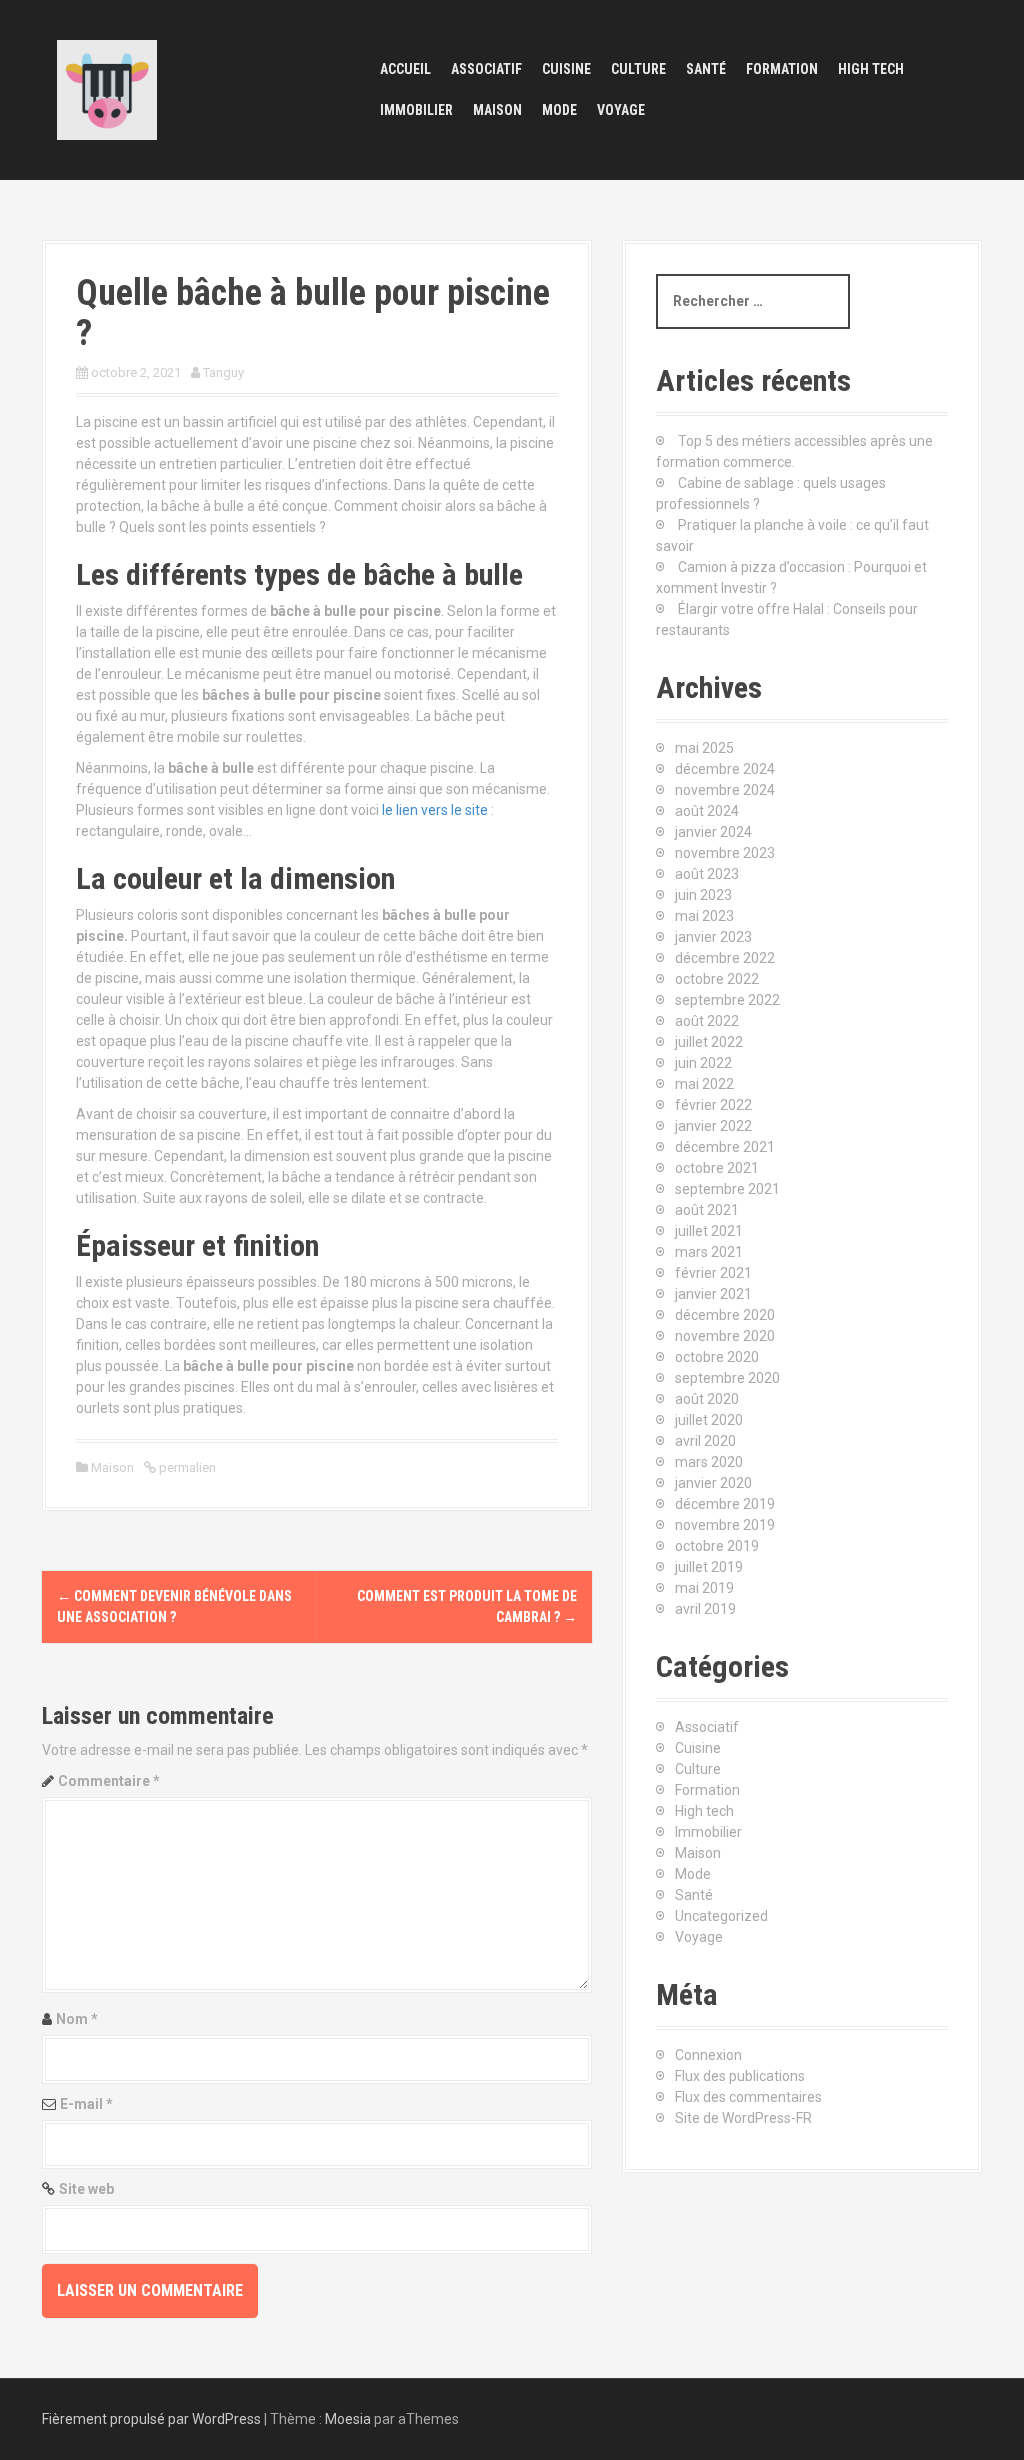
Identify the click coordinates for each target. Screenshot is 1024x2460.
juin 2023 (703, 895)
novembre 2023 (725, 853)
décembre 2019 (725, 1504)
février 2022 (713, 1105)
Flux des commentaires (748, 2097)
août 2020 (707, 1399)
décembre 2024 (725, 769)
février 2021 (713, 1273)
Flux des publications (740, 2076)
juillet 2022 (709, 1042)
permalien (186, 1467)
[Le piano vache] (107, 89)
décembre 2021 (725, 1147)
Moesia (348, 2419)
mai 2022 (704, 1084)
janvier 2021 (713, 1294)
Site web (86, 2189)
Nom (77, 2019)
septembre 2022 (727, 1000)
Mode (559, 110)
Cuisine (566, 69)
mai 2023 (704, 916)
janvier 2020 (713, 1483)
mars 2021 (709, 1252)
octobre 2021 (717, 1168)
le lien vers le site (435, 810)
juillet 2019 (709, 1567)
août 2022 (707, 1021)
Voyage (621, 110)
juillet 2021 (709, 1231)
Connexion (708, 2055)
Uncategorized (721, 1916)
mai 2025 (704, 748)
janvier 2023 (713, 937)
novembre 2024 (725, 790)
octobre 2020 (717, 1357)
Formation (782, 69)
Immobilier (416, 110)
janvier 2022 (713, 1126)
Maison (497, 110)
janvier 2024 (713, 832)
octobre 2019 (717, 1546)
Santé (706, 69)
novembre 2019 (725, 1525)
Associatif (486, 69)
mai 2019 (704, 1588)
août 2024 (707, 811)
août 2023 (707, 874)
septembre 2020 (727, 1378)
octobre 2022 (717, 979)
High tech (871, 69)
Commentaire (109, 1781)
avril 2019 (705, 1609)
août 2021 (707, 1210)
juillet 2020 (709, 1420)
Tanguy (223, 372)
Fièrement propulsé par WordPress (151, 2419)
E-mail (86, 2104)
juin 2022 (703, 1063)
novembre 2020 (725, 1336)
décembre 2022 (725, 958)
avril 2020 (705, 1441)
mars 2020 (709, 1462)
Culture (638, 69)
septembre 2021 (727, 1189)
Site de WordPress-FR (743, 2118)
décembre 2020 (725, 1315)
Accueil (405, 69)
